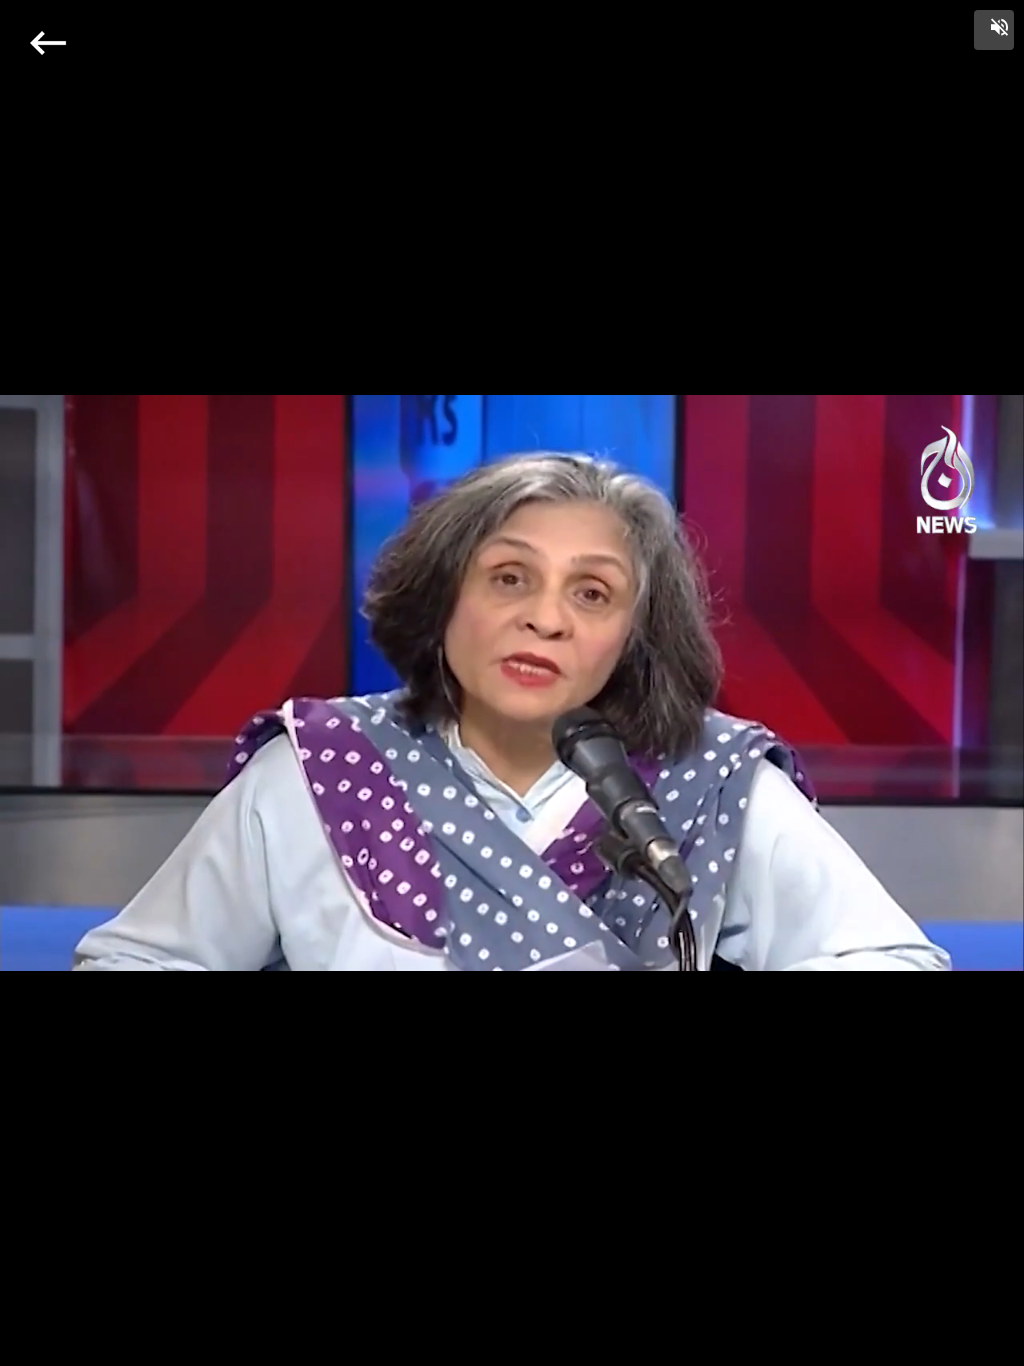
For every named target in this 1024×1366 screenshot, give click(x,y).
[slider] (512, 1329)
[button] (994, 30)
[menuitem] (964, 1348)
